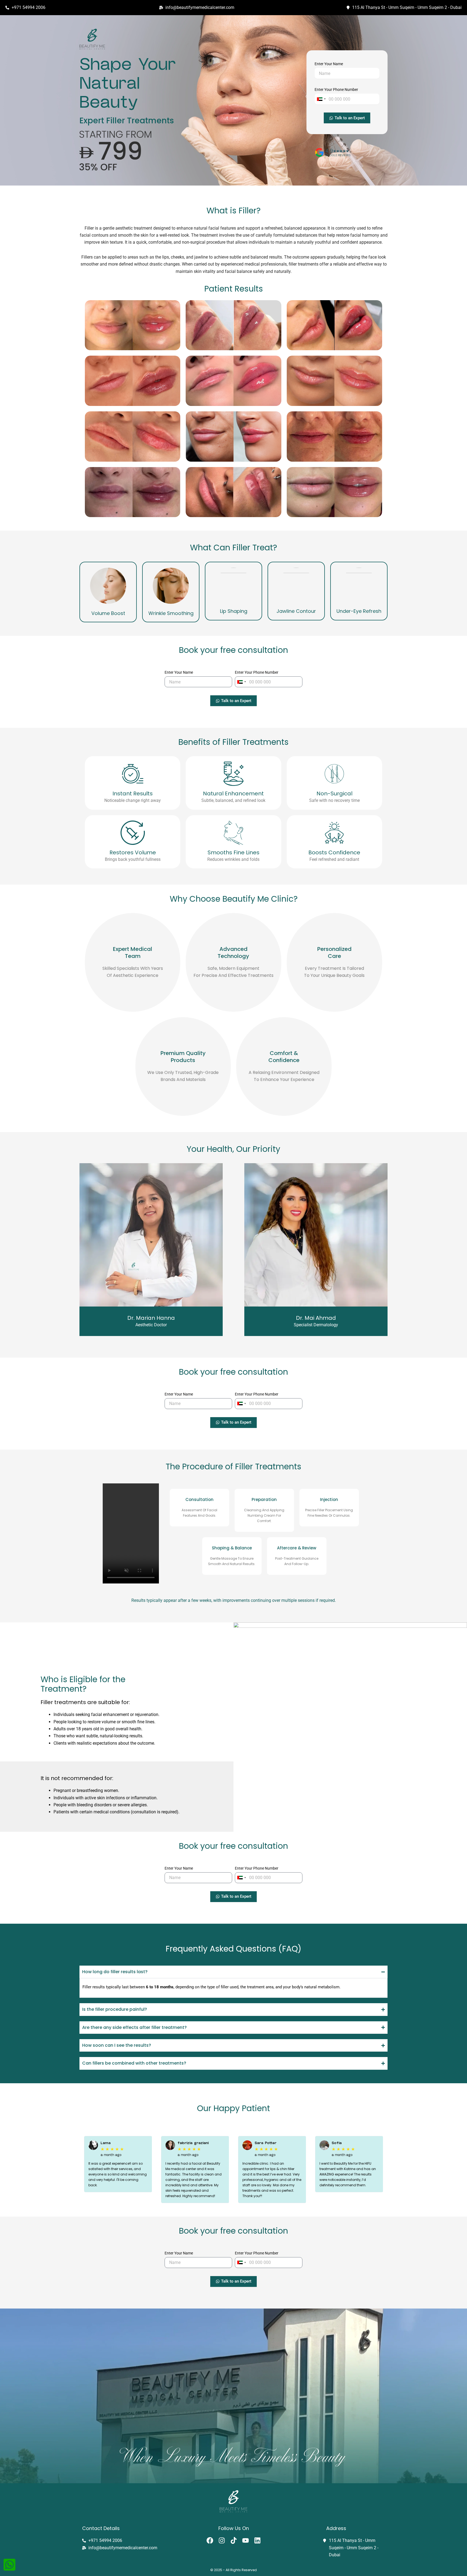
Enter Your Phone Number (336, 90)
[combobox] (321, 99)
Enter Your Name (329, 64)
